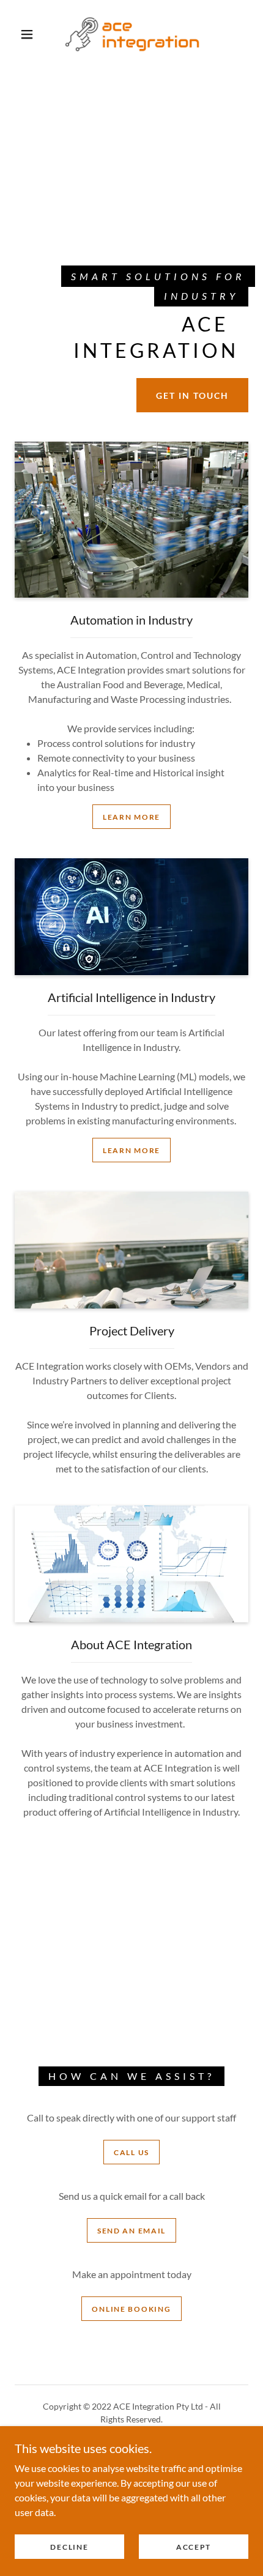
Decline (69, 2547)
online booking (131, 2309)
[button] (27, 34)
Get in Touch (192, 395)
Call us (131, 2152)
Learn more (131, 817)
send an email (131, 2231)
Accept (194, 2547)
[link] (132, 34)
